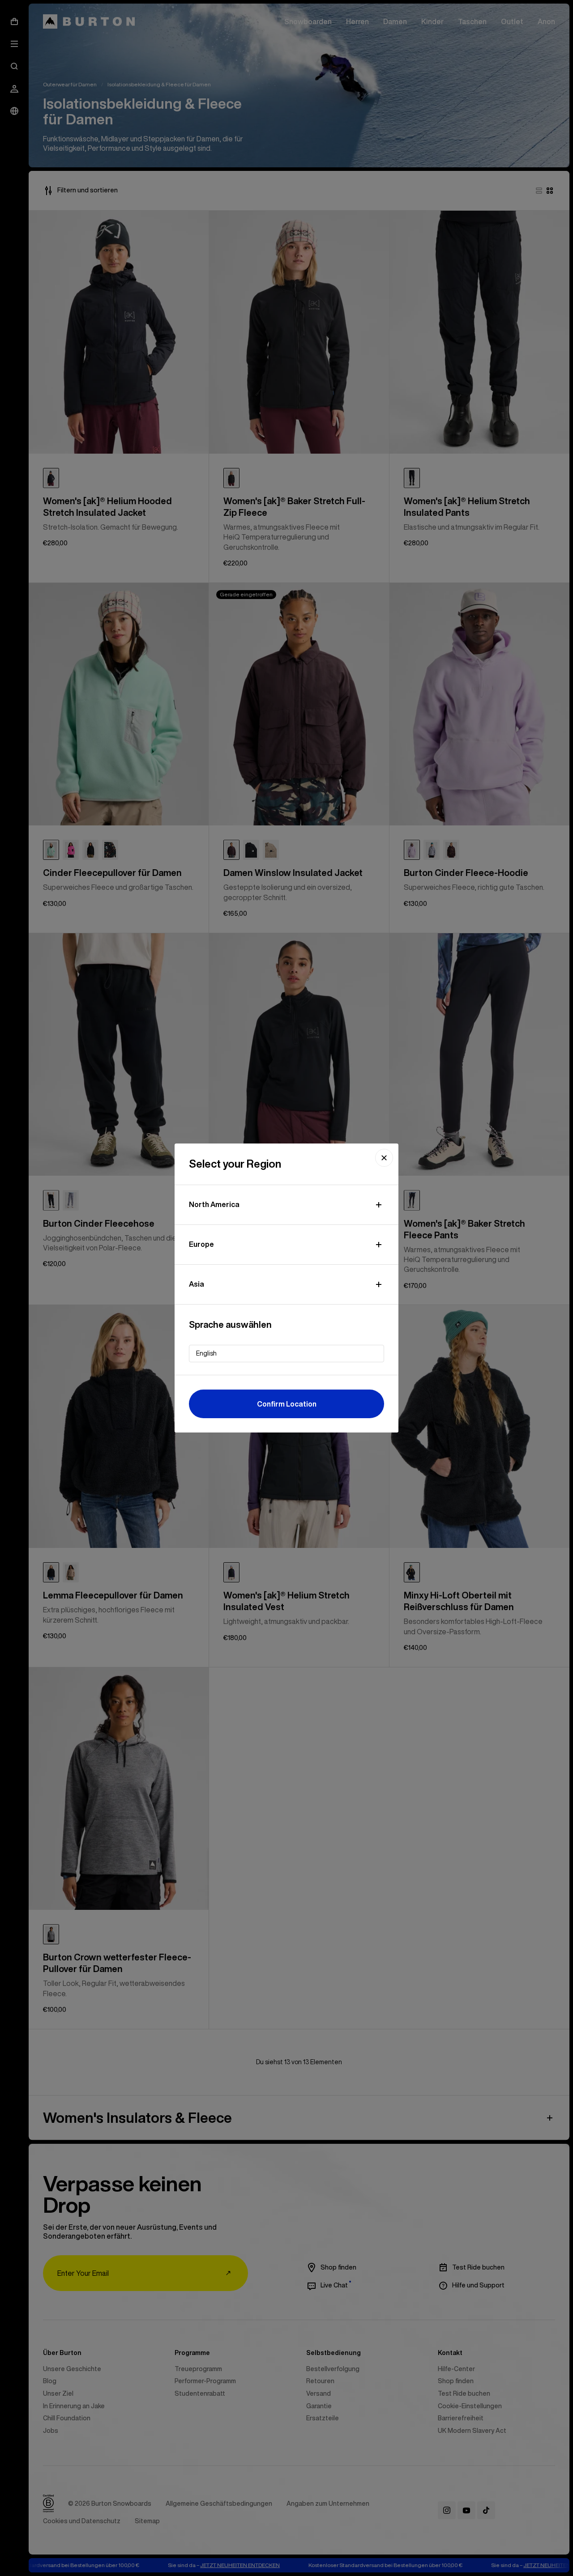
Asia (197, 1284)
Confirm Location (287, 1404)
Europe (201, 1244)
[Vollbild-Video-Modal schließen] (384, 1158)
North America (214, 1204)
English (206, 1353)
